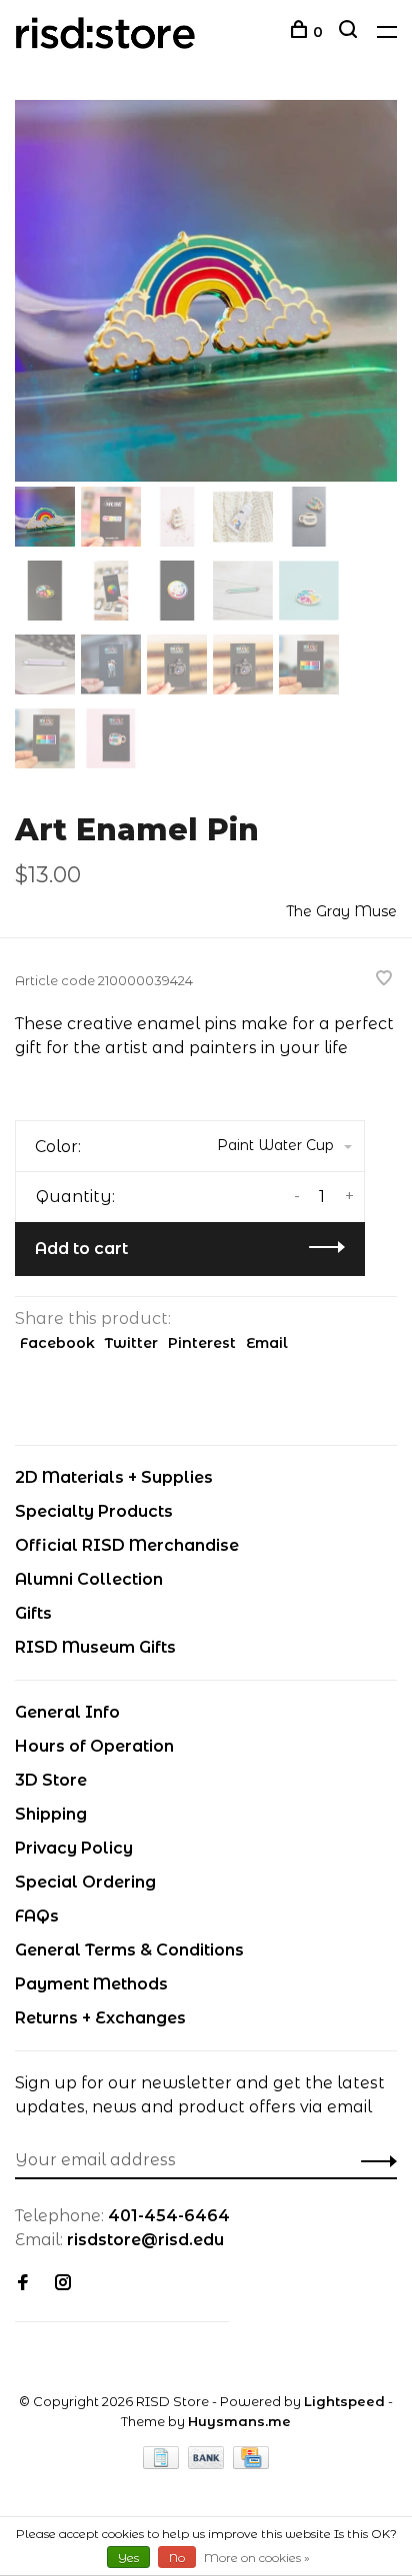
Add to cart (81, 1249)
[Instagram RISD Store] (63, 2284)
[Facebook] (23, 2284)
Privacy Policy (74, 1848)
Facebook (57, 1343)
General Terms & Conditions (129, 1950)
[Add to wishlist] (384, 980)
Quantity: (75, 1197)
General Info (67, 1712)
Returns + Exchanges (100, 2018)
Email (267, 1343)
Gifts (33, 1613)
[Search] (350, 32)
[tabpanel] (206, 291)
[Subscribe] (373, 2160)
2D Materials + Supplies (114, 1477)
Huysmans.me (239, 2421)
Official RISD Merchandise (127, 1545)
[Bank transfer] (208, 2464)
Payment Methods (91, 1984)
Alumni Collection (89, 1579)
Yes (128, 2558)
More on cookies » (257, 2558)
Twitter (131, 1343)
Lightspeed (344, 2401)
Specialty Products (94, 1511)
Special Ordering (85, 1882)
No (177, 2558)
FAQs (37, 1916)
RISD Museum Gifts (95, 1647)
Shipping (51, 1814)
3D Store (51, 1780)
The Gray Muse (341, 911)
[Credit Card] (251, 2464)
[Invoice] (163, 2464)
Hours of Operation (94, 1746)
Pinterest (202, 1343)
